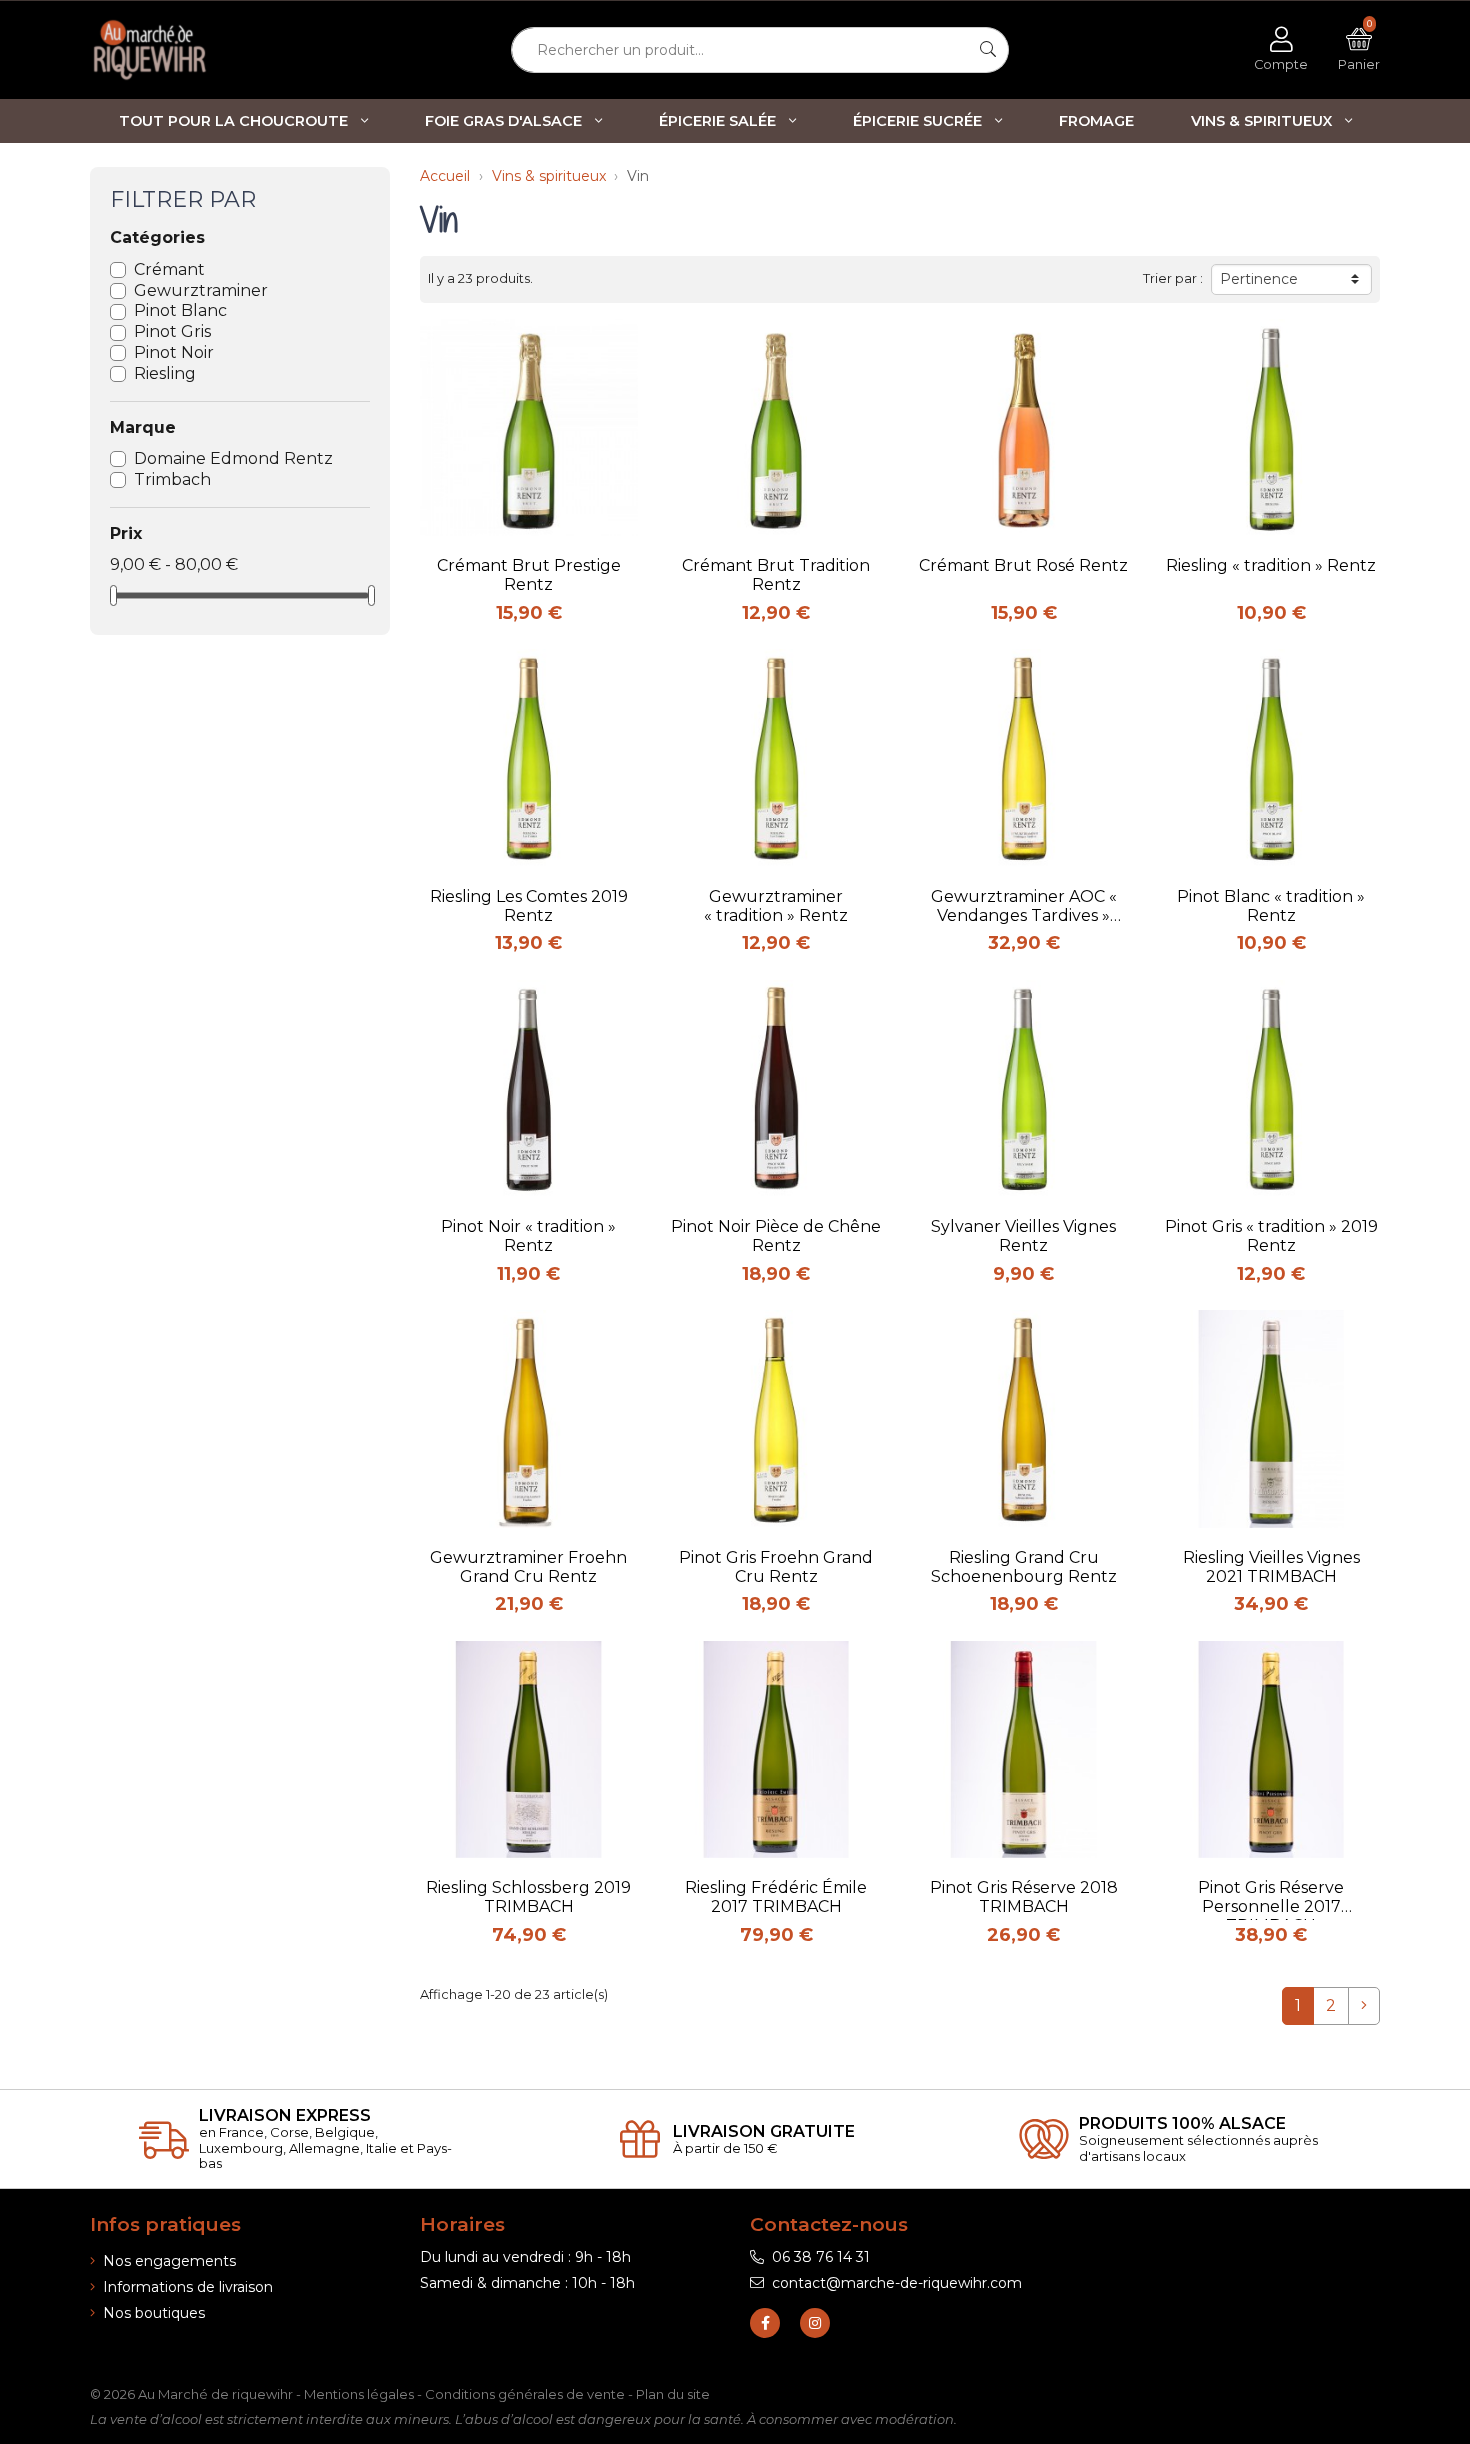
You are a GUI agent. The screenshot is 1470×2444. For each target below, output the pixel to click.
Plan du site (673, 2394)
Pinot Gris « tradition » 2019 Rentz (1271, 1236)
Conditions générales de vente (525, 2394)
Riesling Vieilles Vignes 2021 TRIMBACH (1271, 1567)
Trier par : (1173, 278)
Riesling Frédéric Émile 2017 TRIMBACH (776, 1897)
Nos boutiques (154, 2313)
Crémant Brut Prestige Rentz (529, 575)
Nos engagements (169, 2261)
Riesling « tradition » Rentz (1271, 565)
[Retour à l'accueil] (185, 50)
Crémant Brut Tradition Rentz (776, 575)
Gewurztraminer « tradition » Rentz (776, 906)
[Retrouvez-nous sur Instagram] (815, 2323)
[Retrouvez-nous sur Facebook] (765, 2323)
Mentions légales (359, 2394)
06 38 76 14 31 (821, 2257)
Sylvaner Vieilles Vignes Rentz (1023, 1236)
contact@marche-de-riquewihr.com (897, 2283)
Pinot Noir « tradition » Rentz (528, 1236)
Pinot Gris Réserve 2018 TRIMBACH (1024, 1897)
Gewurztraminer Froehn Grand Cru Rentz (528, 1567)
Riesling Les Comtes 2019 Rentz (529, 906)
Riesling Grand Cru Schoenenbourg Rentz (1024, 1567)
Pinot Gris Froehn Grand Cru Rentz (776, 1567)
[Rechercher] (988, 50)
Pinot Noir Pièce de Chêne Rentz (776, 1236)
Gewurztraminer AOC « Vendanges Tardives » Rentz (1024, 908)
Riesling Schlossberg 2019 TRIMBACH (528, 1897)
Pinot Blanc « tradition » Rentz (1271, 906)
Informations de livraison (188, 2287)
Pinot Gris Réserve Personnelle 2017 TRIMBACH (1271, 1899)
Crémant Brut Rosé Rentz (1023, 565)
